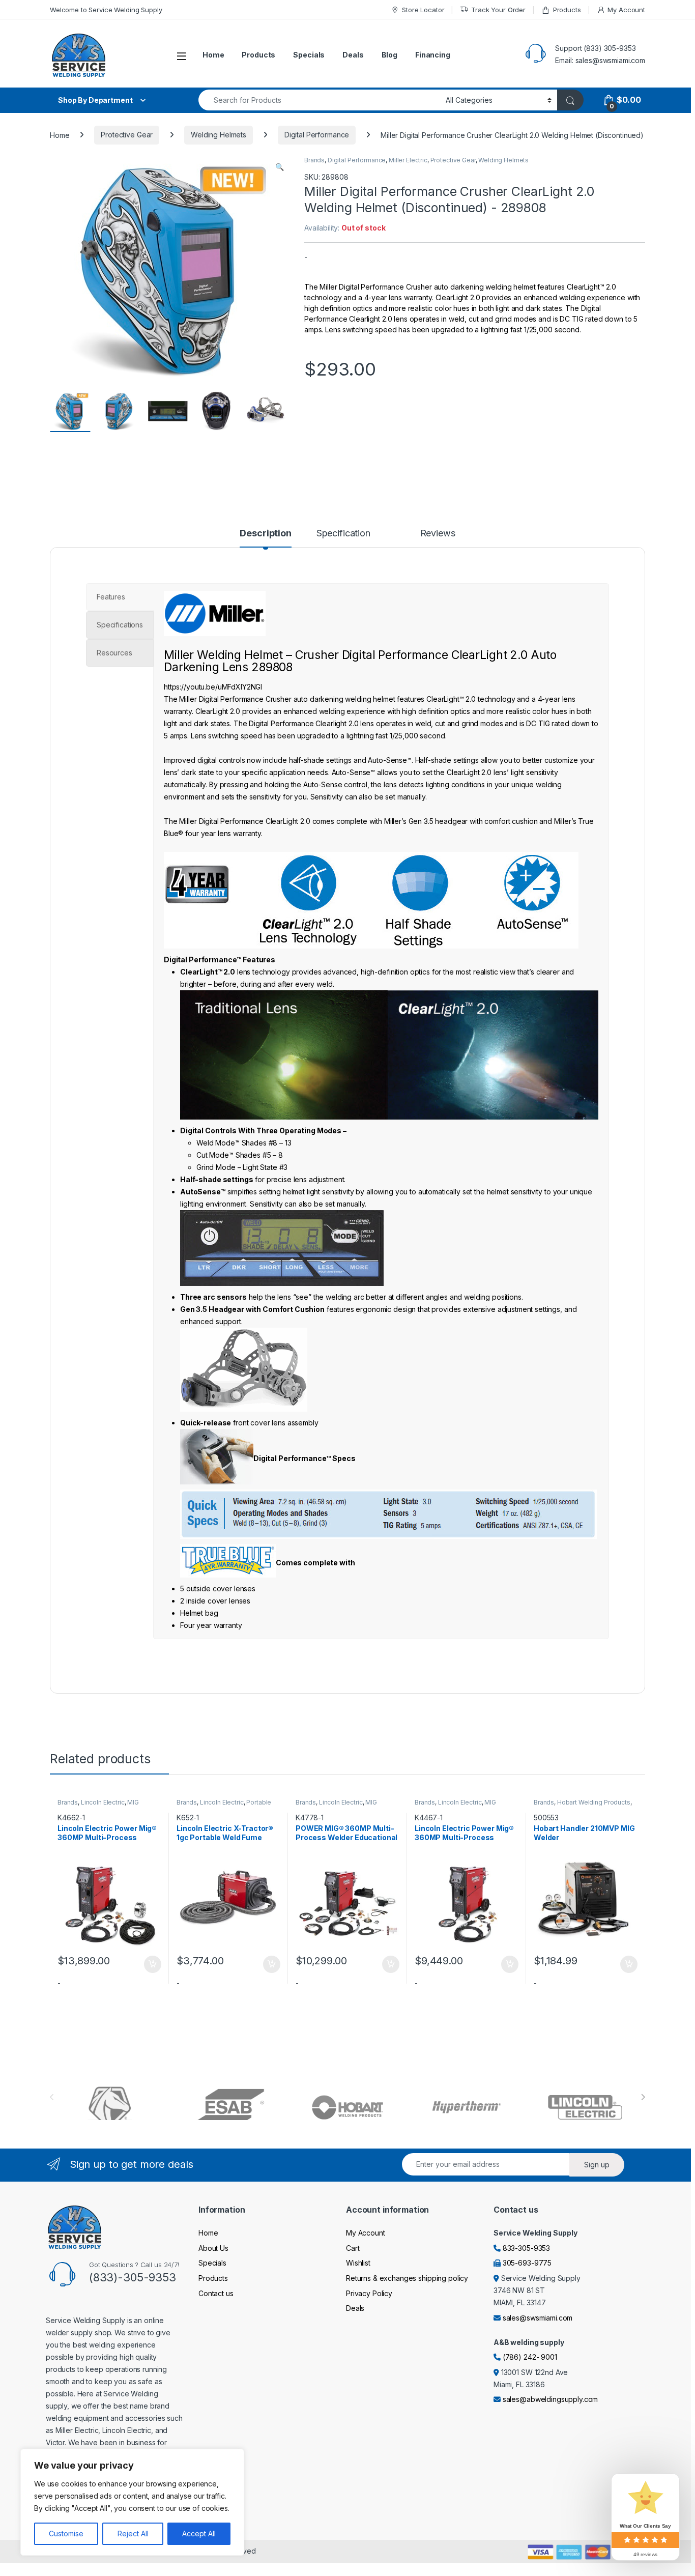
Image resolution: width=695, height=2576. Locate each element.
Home (213, 55)
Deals (353, 55)
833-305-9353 (526, 2248)
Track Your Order (498, 10)
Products (567, 10)
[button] (280, 167)
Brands (314, 160)
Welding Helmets (219, 135)
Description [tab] (265, 534)
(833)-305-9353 (133, 2277)
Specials (309, 55)
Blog (389, 55)
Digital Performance (317, 135)
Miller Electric (408, 160)
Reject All (133, 2534)
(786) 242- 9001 (530, 2357)
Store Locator (423, 10)
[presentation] (643, 2097)
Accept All (199, 2534)
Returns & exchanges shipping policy (407, 2278)
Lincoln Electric (103, 1802)
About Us (213, 2248)
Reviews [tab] (438, 534)
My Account (626, 10)
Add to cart (153, 1964)
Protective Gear (127, 135)
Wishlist (358, 2263)
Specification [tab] (343, 534)
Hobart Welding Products (594, 1802)
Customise (66, 2534)
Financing (433, 55)
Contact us (216, 2293)
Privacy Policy (369, 2293)
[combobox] (319, 100)
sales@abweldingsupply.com (551, 2399)
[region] (132, 2502)
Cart (353, 2248)
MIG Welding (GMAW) (98, 1806)
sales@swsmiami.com (538, 2318)
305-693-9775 (527, 2263)
